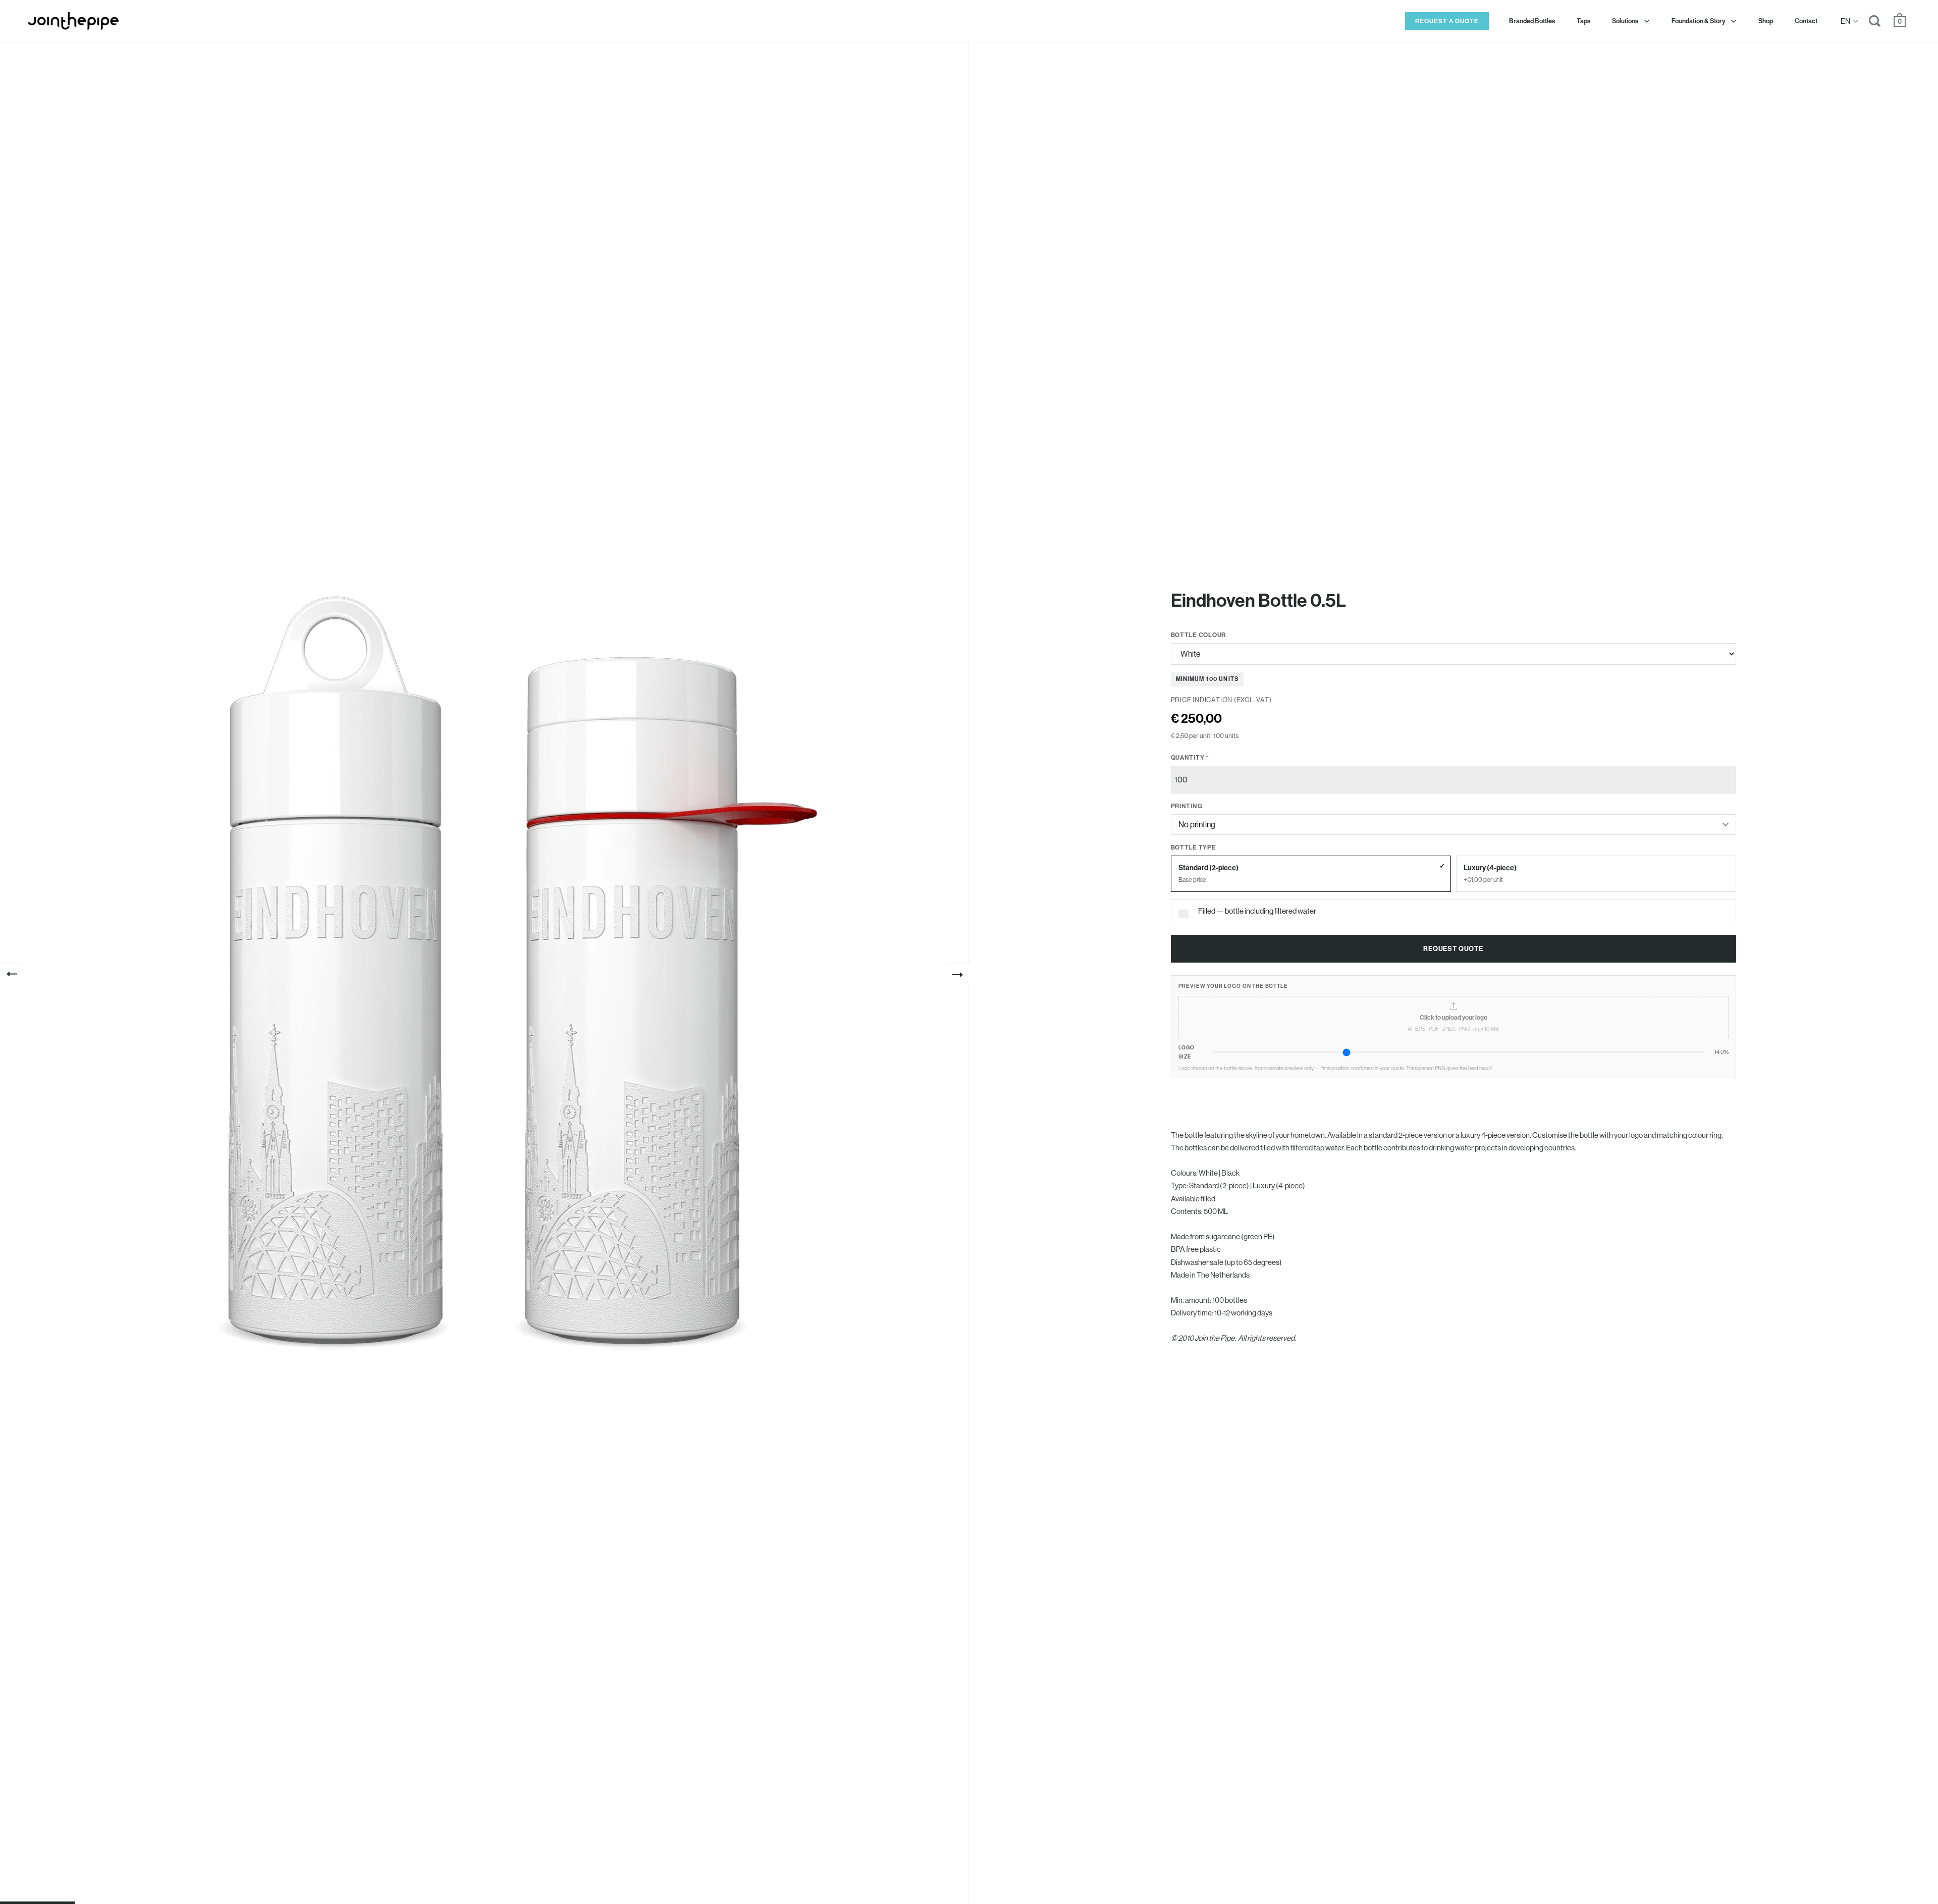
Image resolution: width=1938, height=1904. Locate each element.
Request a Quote (1447, 21)
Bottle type (1194, 847)
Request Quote (1453, 949)
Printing (1187, 806)
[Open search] (1875, 23)
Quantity (1190, 757)
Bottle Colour (1199, 635)
